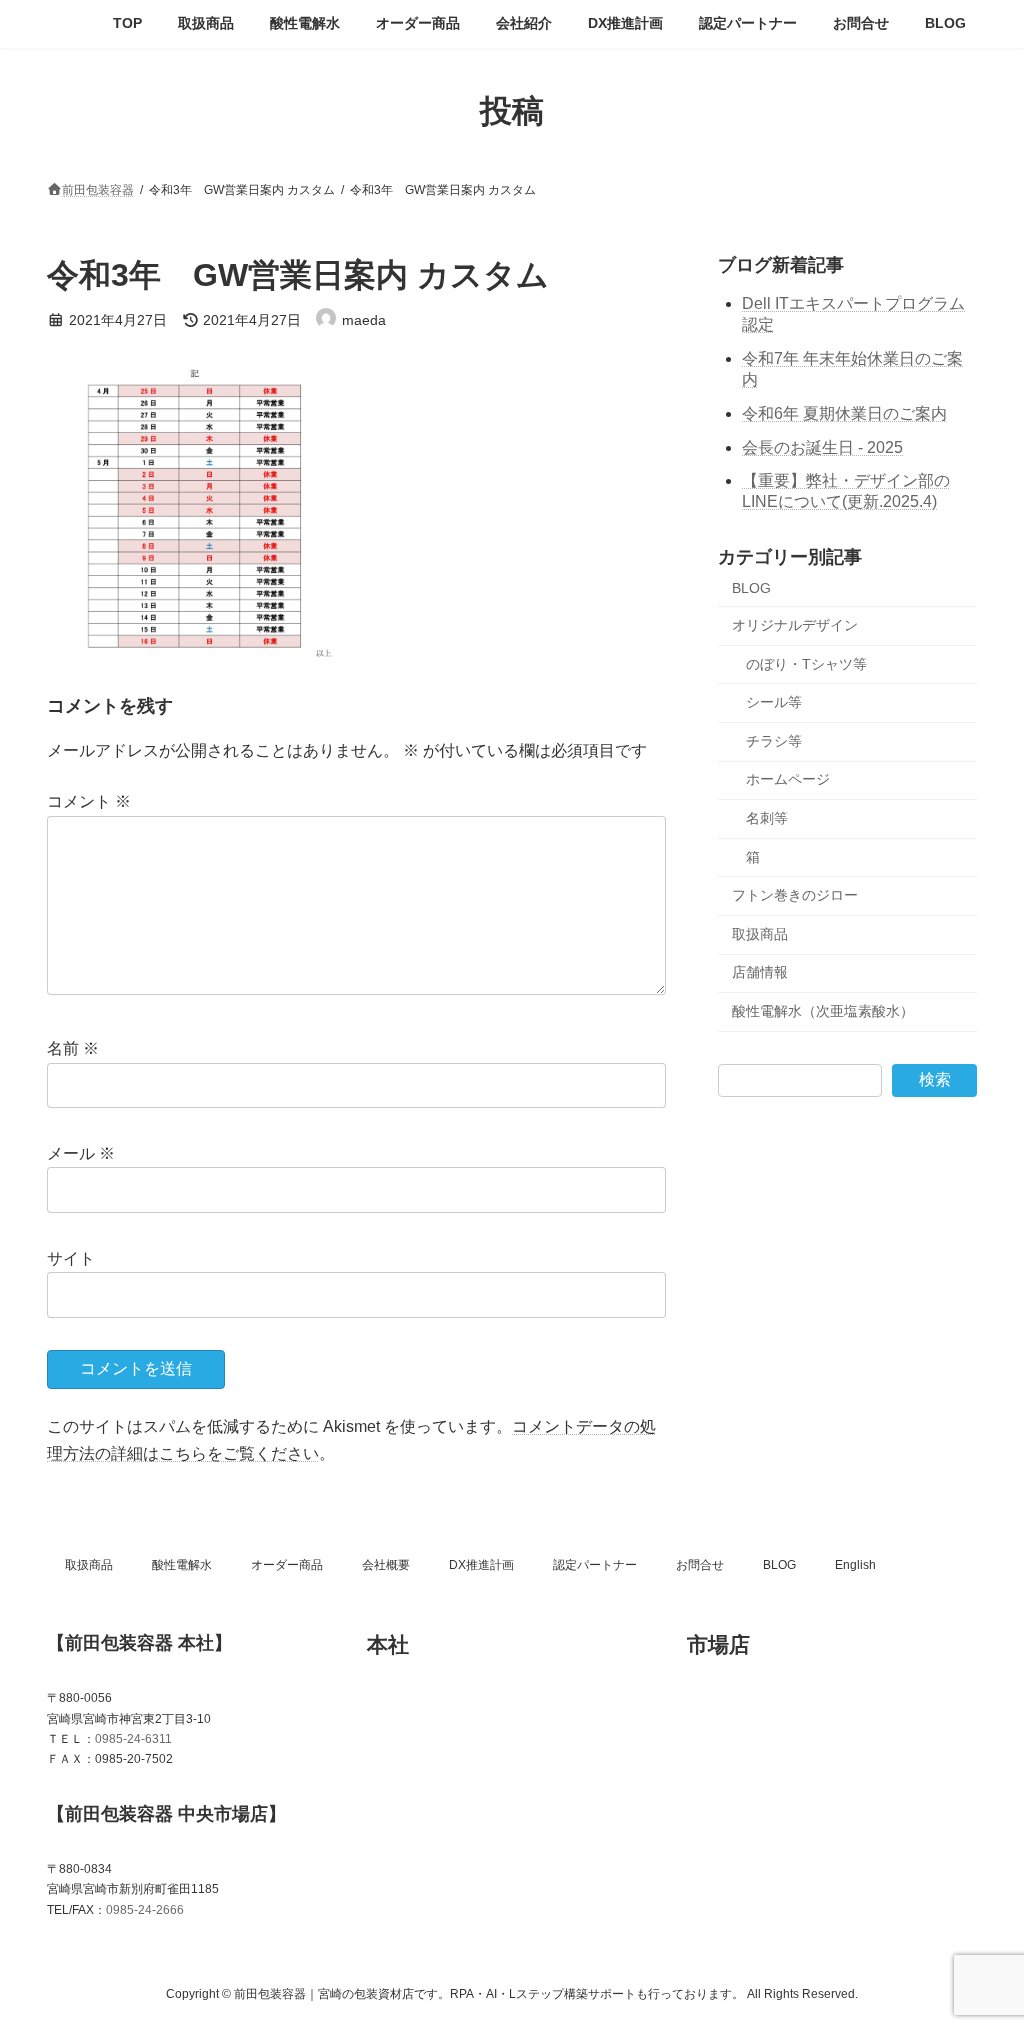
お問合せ (700, 1565)
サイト (71, 1258)
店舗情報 (760, 972)
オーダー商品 (287, 1565)
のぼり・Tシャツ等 (806, 663)
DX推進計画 (481, 1565)
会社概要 (386, 1565)
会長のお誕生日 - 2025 (822, 446)
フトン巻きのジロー (795, 895)
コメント (89, 802)
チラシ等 (774, 740)
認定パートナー (595, 1565)
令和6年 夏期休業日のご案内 (844, 412)
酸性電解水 (182, 1565)
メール (81, 1153)
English (855, 1565)
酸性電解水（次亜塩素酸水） (823, 1011)
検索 (935, 1078)
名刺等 (767, 818)
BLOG (751, 588)
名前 (73, 1049)
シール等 (774, 702)
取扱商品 (760, 933)
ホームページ (788, 779)
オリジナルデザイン (795, 625)
